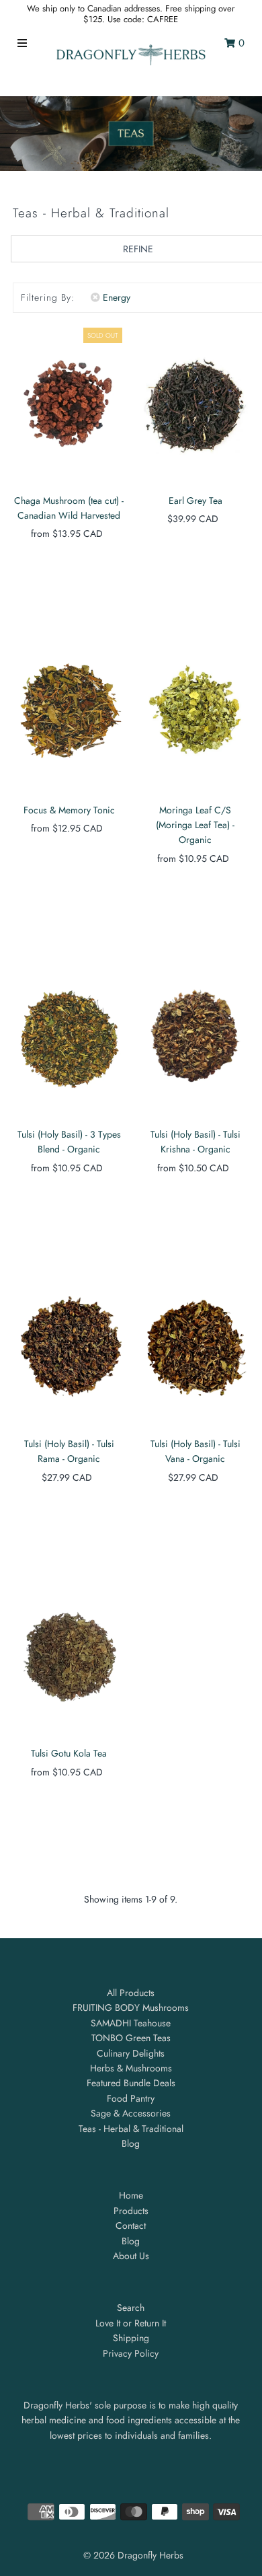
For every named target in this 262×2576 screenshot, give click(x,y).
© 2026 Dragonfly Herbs (133, 2555)
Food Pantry (131, 2098)
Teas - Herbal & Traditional (131, 2129)
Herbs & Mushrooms (131, 2068)
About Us (131, 2256)
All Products (131, 1993)
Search (131, 2308)
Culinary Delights (131, 2053)
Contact (131, 2225)
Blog (131, 2143)
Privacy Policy (131, 2353)
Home (131, 2195)
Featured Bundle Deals (131, 2083)
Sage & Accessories (131, 2113)
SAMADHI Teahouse (131, 2023)
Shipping (131, 2338)
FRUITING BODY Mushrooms (131, 2008)
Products (131, 2211)
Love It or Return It (131, 2323)
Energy (117, 297)
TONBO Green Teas (131, 2038)
